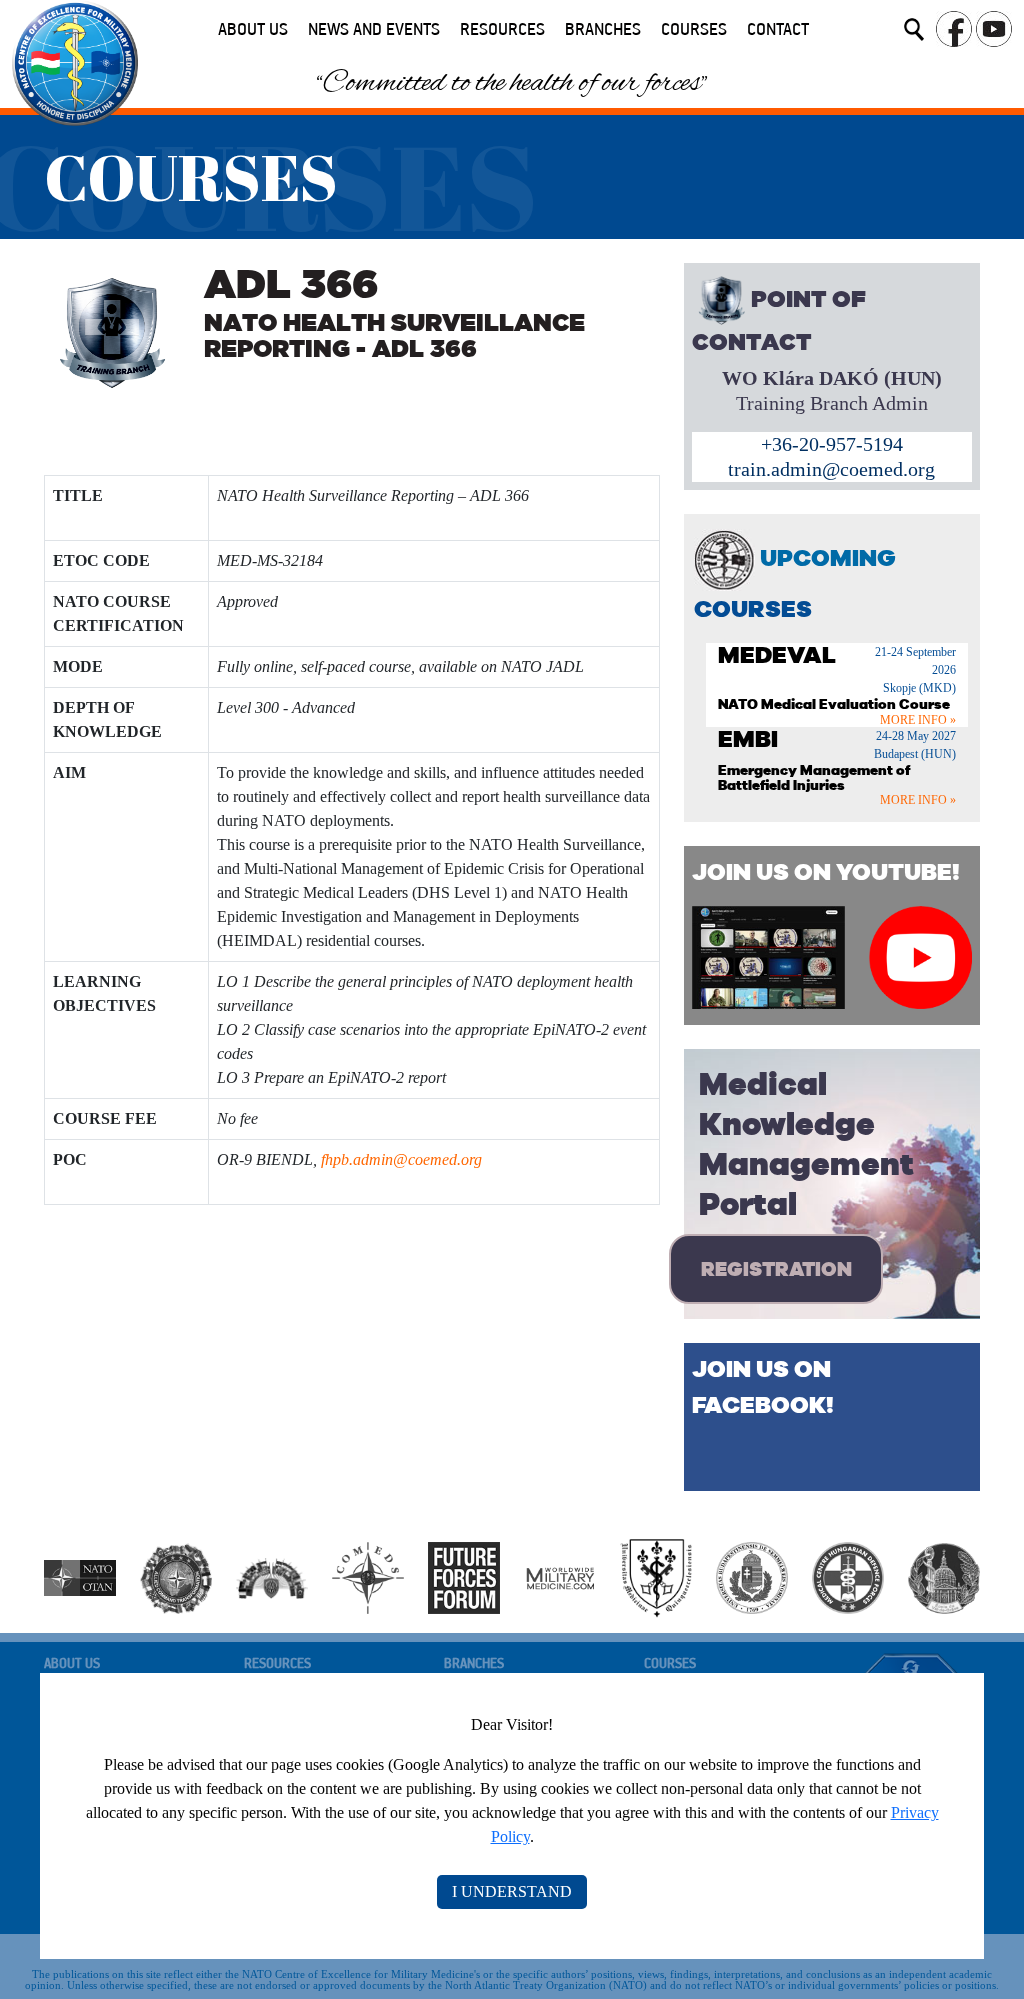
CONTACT (778, 30)
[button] (914, 34)
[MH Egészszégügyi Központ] (848, 1576)
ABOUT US (253, 30)
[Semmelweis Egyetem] (752, 1576)
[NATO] (80, 1576)
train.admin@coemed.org (831, 469)
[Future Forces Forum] (464, 1576)
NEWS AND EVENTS (374, 30)
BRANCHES (603, 30)
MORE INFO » (918, 720)
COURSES (694, 30)
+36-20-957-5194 (832, 444)
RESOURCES (502, 30)
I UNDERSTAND (512, 1891)
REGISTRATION (776, 1268)
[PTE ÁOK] (656, 1576)
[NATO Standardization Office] (368, 1576)
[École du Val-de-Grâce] (944, 1576)
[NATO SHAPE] (272, 1576)
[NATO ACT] (176, 1576)
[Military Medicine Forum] (560, 1576)
